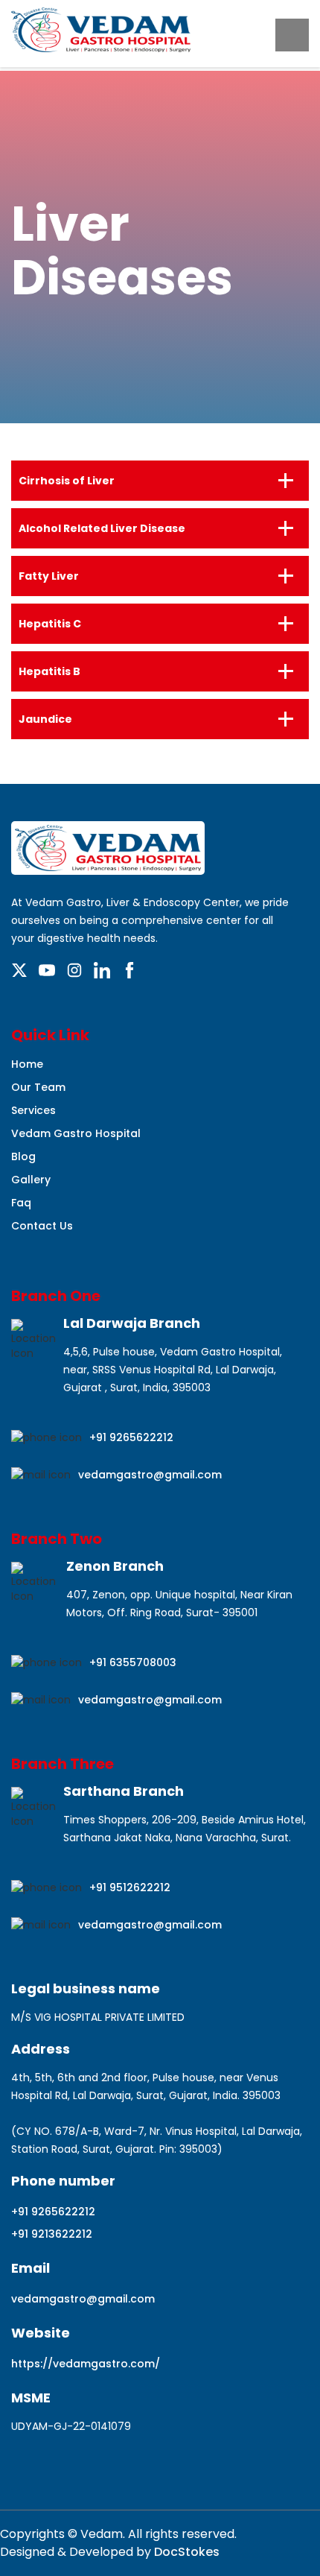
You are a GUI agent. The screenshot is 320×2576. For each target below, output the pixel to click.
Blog (23, 1156)
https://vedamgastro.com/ (86, 2364)
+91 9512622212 (130, 1887)
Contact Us (42, 1226)
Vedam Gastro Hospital (76, 1133)
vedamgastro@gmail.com (150, 1475)
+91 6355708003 (133, 1662)
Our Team (38, 1087)
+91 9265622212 (131, 1437)
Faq (21, 1203)
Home (27, 1064)
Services (33, 1110)
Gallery (31, 1180)
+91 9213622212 (52, 2234)
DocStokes (185, 2552)
